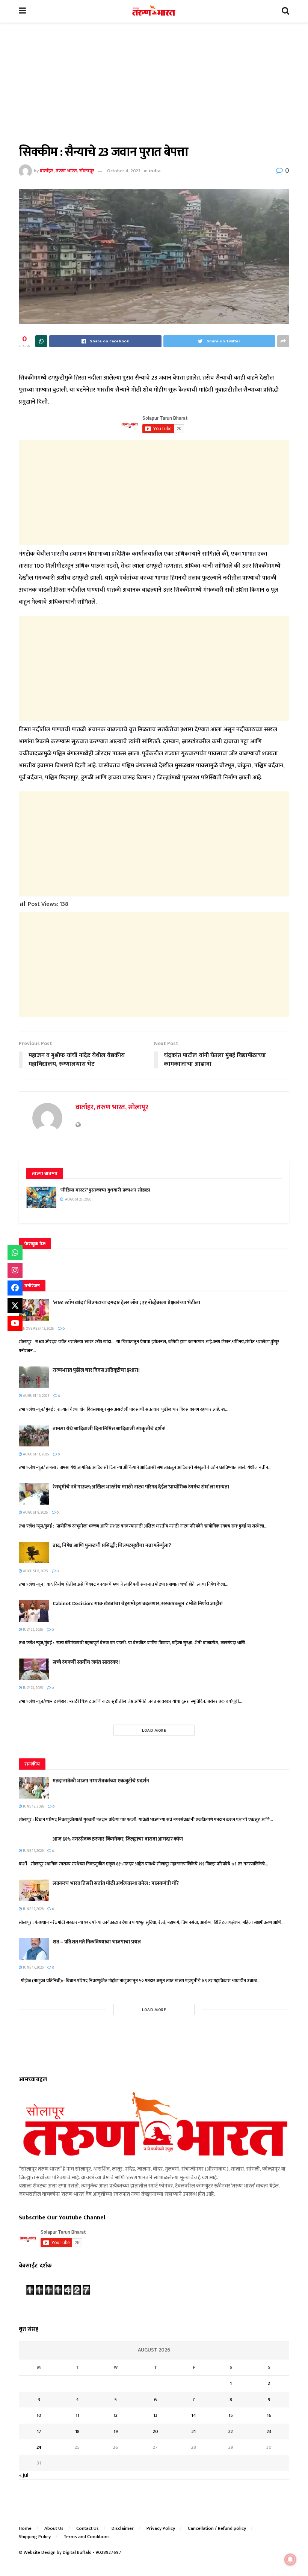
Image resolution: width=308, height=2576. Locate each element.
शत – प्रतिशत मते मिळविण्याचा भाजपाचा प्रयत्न (97, 1942)
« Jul (24, 2475)
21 (194, 2431)
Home (25, 2528)
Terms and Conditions (87, 2537)
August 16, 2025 (36, 1396)
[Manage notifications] (290, 2559)
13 (155, 2415)
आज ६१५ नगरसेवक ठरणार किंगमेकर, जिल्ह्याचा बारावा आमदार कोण (118, 1839)
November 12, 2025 (38, 1329)
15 (231, 2415)
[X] (15, 1306)
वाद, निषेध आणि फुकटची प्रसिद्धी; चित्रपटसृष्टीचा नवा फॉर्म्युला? (112, 1545)
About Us (54, 2528)
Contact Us (88, 2528)
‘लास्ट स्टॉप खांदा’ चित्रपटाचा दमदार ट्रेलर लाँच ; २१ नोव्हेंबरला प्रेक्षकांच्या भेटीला (126, 1302)
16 (269, 2415)
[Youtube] (15, 1323)
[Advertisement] (154, 89)
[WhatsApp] (15, 1253)
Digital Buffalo (77, 2552)
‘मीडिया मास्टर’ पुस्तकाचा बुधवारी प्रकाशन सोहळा (105, 1190)
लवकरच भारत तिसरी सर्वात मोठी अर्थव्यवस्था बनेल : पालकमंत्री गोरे (116, 1883)
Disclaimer (123, 2528)
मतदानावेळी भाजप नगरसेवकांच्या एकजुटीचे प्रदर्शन (101, 1781)
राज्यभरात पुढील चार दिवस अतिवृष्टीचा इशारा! (96, 1370)
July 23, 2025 (33, 1688)
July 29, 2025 (33, 1630)
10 (39, 2415)
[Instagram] (15, 1270)
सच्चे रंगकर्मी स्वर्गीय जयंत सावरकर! (86, 1662)
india (155, 171)
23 (269, 2431)
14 (194, 2415)
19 (116, 2431)
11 (77, 2415)
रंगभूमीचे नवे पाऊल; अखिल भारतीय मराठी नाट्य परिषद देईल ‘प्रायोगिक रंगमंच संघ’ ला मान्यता (141, 1487)
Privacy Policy (161, 2528)
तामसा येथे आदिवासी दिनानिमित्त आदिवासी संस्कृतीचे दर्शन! (109, 1429)
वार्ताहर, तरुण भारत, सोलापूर (67, 171)
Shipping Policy (35, 2537)
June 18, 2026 (33, 1806)
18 (77, 2431)
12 (115, 2415)
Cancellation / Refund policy (217, 2528)
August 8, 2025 (35, 1512)
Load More (154, 1731)
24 (39, 2447)
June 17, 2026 (33, 1851)
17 (39, 2431)
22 (231, 2431)
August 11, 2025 (36, 1454)
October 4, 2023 (124, 171)
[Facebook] (15, 1288)
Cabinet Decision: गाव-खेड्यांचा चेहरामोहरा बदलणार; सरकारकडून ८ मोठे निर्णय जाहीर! (138, 1604)
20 (156, 2431)
